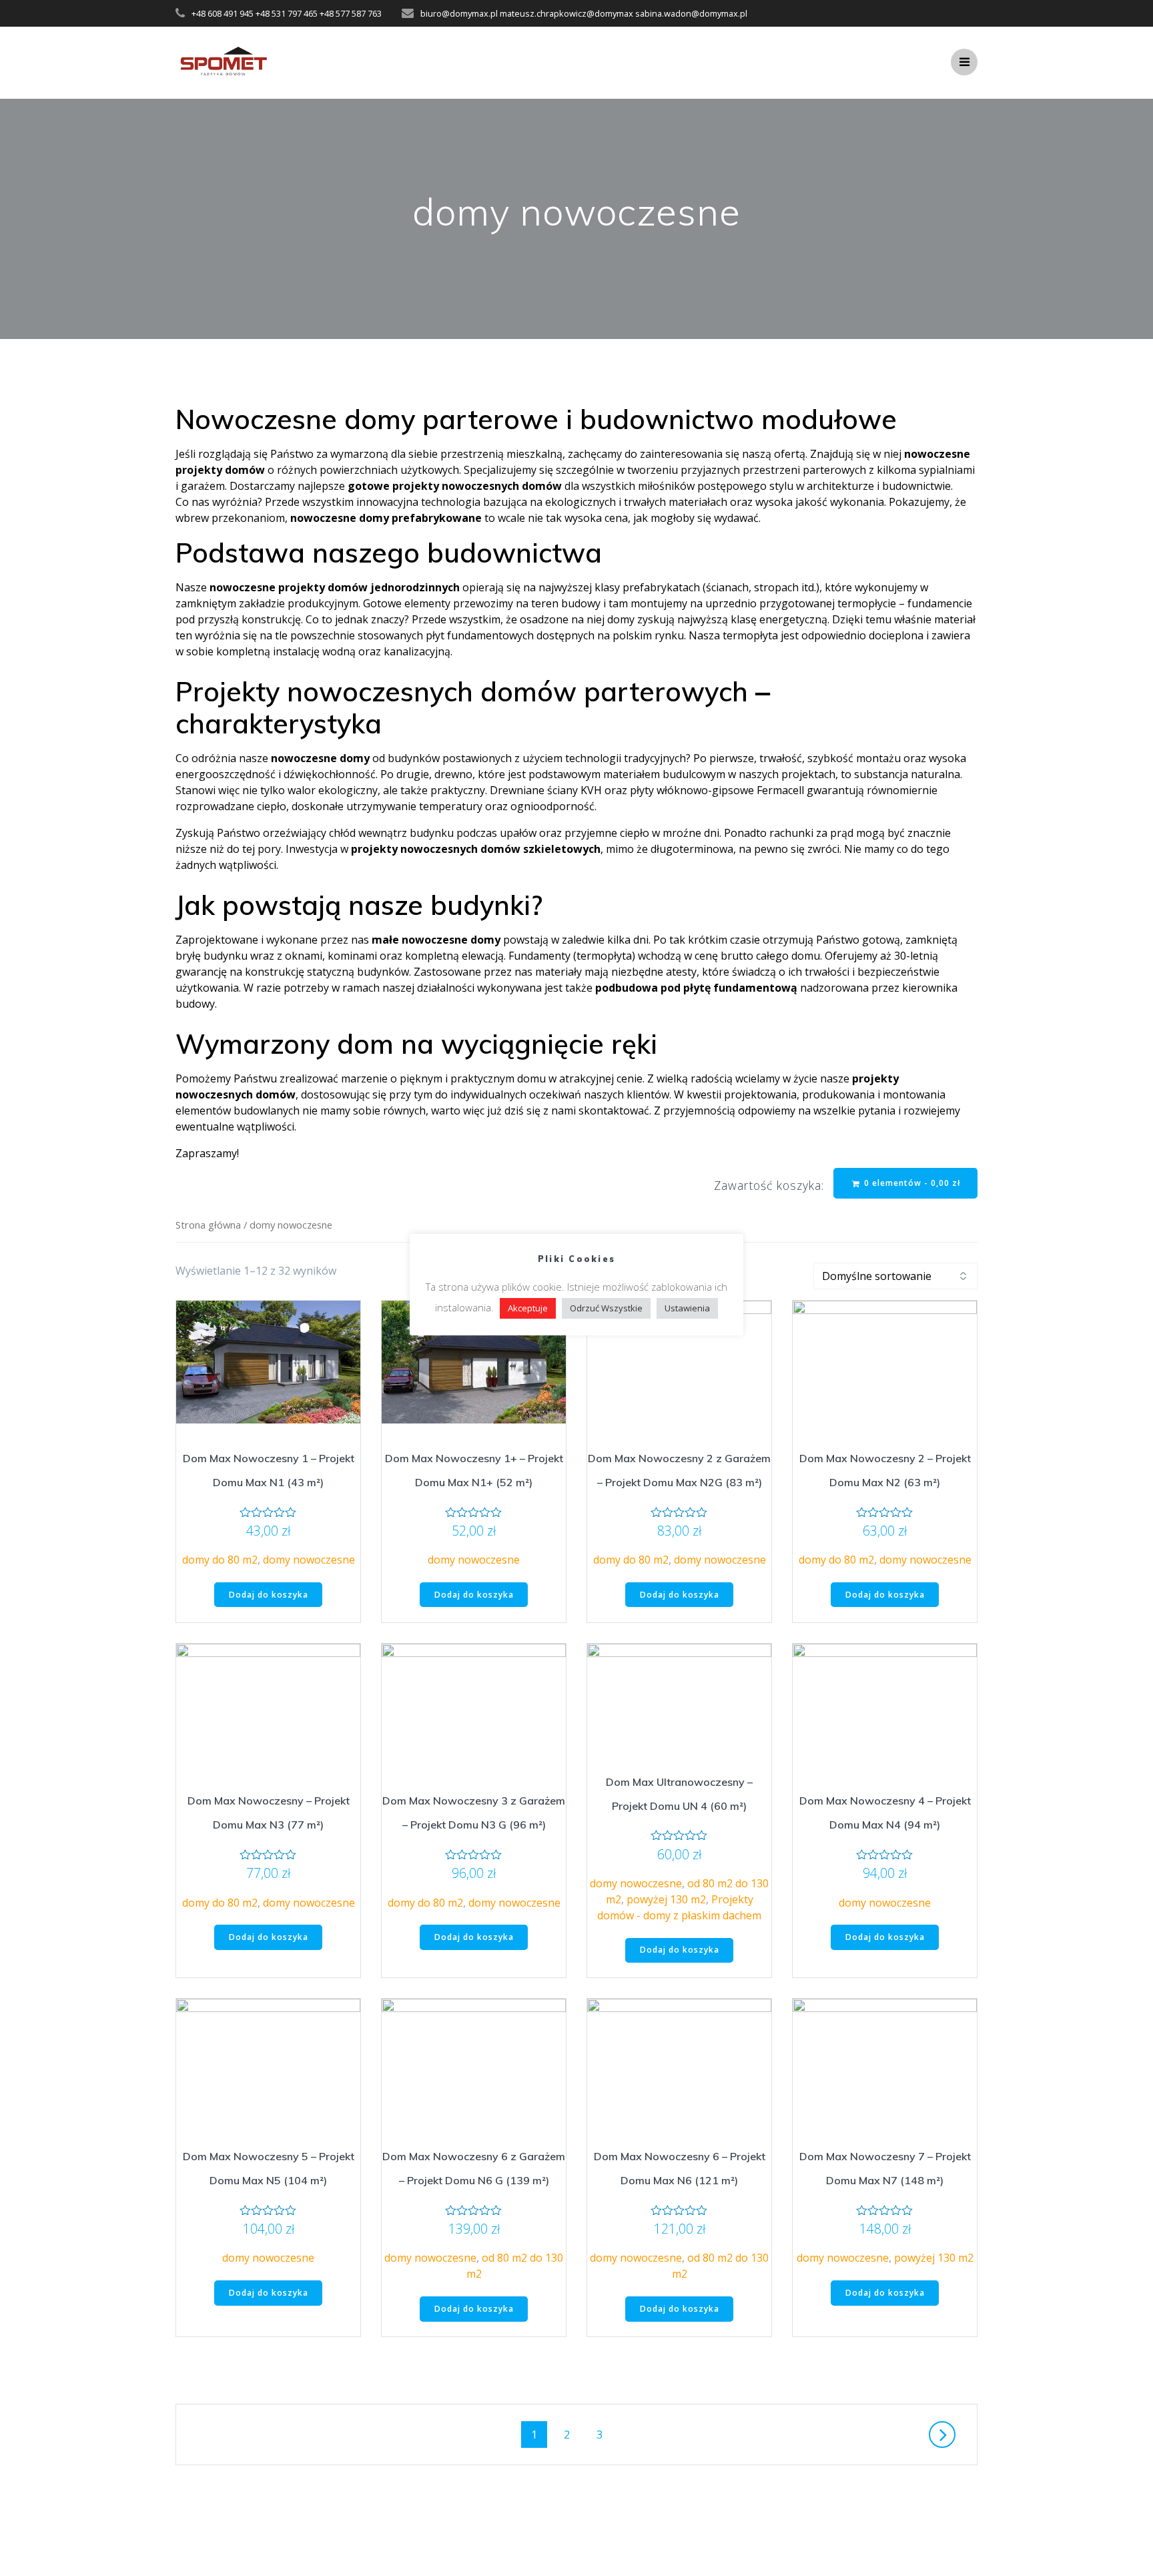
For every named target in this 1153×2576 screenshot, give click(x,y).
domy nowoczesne (309, 1560)
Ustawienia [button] (687, 1308)
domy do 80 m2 (220, 1560)
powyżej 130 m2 (666, 1899)
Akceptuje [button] (528, 1308)
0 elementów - (911, 1183)
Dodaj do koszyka (269, 1595)
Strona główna (208, 1225)
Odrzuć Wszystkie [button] (606, 1308)
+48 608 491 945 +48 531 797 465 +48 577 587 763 (287, 13)
